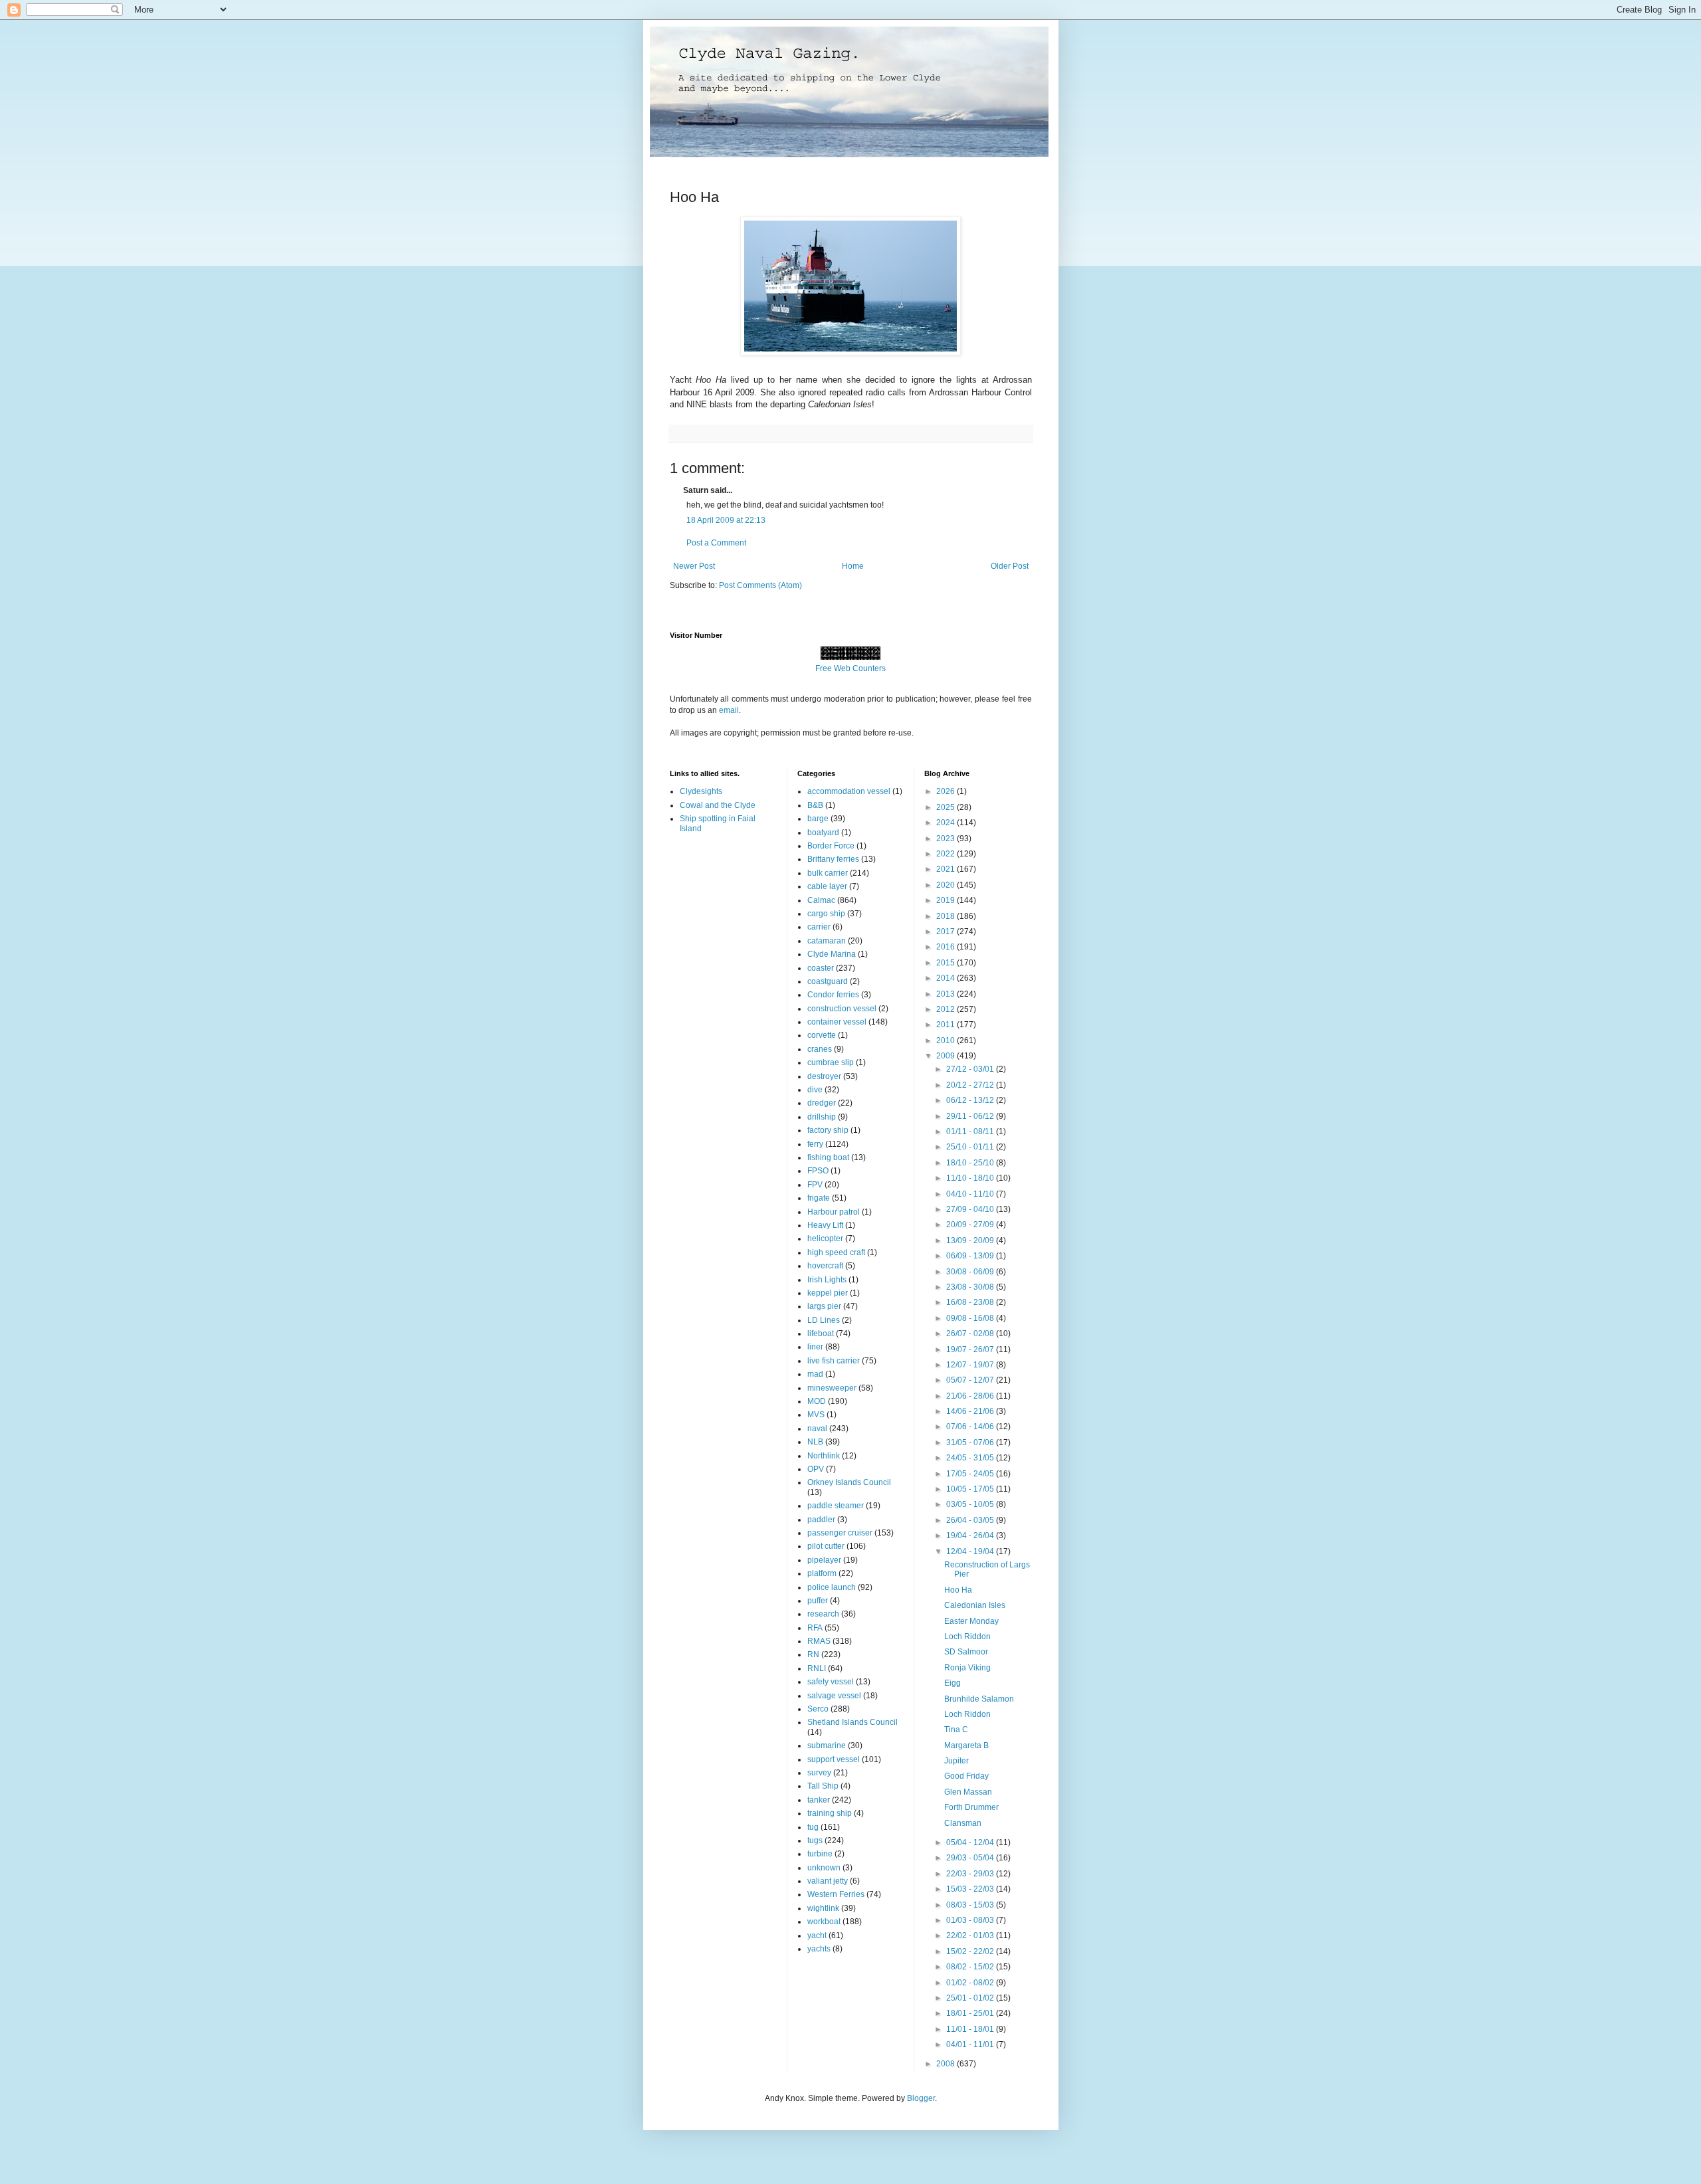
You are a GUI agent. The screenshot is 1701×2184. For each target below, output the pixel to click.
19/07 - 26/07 (971, 1349)
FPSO (818, 1171)
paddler (821, 1520)
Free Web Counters (850, 668)
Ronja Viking (967, 1668)
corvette (822, 1035)
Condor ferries (833, 995)
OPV (816, 1469)
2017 (947, 932)
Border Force (831, 846)
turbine (820, 1854)
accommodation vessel (849, 791)
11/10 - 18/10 (971, 1178)
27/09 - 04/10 (971, 1209)
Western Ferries (836, 1894)
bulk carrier (828, 873)
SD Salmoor (966, 1652)
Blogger (921, 2098)
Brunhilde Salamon (979, 1699)
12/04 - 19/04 (971, 1551)
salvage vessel (834, 1696)
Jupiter (956, 1761)
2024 (947, 823)
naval (817, 1429)
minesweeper (832, 1388)
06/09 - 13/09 (971, 1256)
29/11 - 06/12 (971, 1116)
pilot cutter (826, 1546)
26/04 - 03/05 (971, 1520)
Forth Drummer (971, 1807)
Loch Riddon (967, 1637)
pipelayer (824, 1560)
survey (819, 1773)
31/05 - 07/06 (971, 1442)
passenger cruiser (840, 1533)
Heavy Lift (825, 1225)
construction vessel (842, 1009)
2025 (947, 807)
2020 (947, 885)
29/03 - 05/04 (971, 1858)
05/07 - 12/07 (971, 1380)
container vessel (837, 1022)
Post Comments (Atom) (760, 585)
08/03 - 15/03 (971, 1905)
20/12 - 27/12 (971, 1085)
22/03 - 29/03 (971, 1874)
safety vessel (831, 1682)
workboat (824, 1922)
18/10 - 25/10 (971, 1163)
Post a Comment (716, 543)
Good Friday (966, 1776)
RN (813, 1654)
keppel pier (828, 1293)
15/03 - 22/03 (971, 1889)
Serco (818, 1709)
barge (818, 819)
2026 (947, 791)
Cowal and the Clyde (718, 805)
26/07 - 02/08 (971, 1334)
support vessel (834, 1759)
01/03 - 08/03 (971, 1920)
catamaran (827, 941)
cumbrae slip (831, 1062)
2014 (947, 978)
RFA (815, 1628)
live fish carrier (834, 1361)
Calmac (821, 900)
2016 (947, 947)
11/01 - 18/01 (971, 2029)
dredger (822, 1103)
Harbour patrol (834, 1212)
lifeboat (821, 1334)
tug (813, 1827)
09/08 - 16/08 (971, 1318)
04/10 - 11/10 (971, 1194)
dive (815, 1090)
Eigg (952, 1683)
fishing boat (828, 1157)
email (729, 710)
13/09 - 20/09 (971, 1241)
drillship (822, 1117)
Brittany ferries (833, 859)
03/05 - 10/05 (971, 1504)
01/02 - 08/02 (971, 1983)
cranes (820, 1049)
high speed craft (836, 1252)
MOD (817, 1401)
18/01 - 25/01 (971, 2013)
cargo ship (826, 914)
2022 (947, 854)
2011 (947, 1025)
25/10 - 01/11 (971, 1147)
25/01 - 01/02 (971, 1998)
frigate (819, 1198)
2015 (947, 963)
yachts (819, 1949)
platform (822, 1573)
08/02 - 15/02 (971, 1967)
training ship (830, 1813)
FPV (815, 1185)
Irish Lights (827, 1280)
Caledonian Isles (975, 1605)
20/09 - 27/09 (971, 1225)
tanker (819, 1800)
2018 (947, 916)
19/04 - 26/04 (971, 1536)
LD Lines (824, 1320)
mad (815, 1374)
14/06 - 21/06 (971, 1411)
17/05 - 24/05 (971, 1474)
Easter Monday (971, 1621)
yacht (817, 1936)
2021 (947, 869)
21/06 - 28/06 (971, 1396)
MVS (816, 1415)
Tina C (956, 1730)
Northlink (824, 1456)
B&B (815, 805)
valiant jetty (828, 1881)
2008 (947, 2064)
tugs (815, 1840)
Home (853, 566)
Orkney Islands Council (849, 1482)
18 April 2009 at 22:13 (726, 520)
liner (815, 1347)
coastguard (828, 981)
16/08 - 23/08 (971, 1302)
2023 (947, 839)
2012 (947, 1009)
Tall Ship (823, 1786)
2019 (947, 900)
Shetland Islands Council (852, 1722)
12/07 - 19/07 (971, 1365)
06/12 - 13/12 (971, 1100)
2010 (947, 1041)
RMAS (819, 1641)
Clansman (963, 1823)
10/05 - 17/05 (971, 1489)
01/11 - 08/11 (971, 1132)
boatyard (823, 833)
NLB (815, 1442)
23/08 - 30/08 (971, 1287)
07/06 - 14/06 (971, 1427)
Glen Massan (968, 1792)
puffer (818, 1601)
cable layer (827, 886)
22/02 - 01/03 (971, 1936)
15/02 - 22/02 (971, 1951)
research (823, 1614)
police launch (832, 1587)
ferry (815, 1144)
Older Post (1010, 566)
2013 (947, 994)
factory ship (828, 1130)
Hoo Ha (958, 1590)
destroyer (824, 1076)
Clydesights (701, 791)
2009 (947, 1056)
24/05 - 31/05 (971, 1458)
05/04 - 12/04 (971, 1842)
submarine (827, 1745)
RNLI (817, 1668)
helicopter (825, 1239)
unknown (824, 1868)
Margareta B (966, 1745)
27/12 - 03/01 (971, 1069)
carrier (819, 927)
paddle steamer (836, 1506)
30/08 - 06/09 (971, 1272)
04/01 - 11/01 (971, 2044)
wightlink (823, 1908)
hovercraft (825, 1266)
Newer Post (694, 566)
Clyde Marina (832, 954)
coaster (821, 968)
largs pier (824, 1306)
